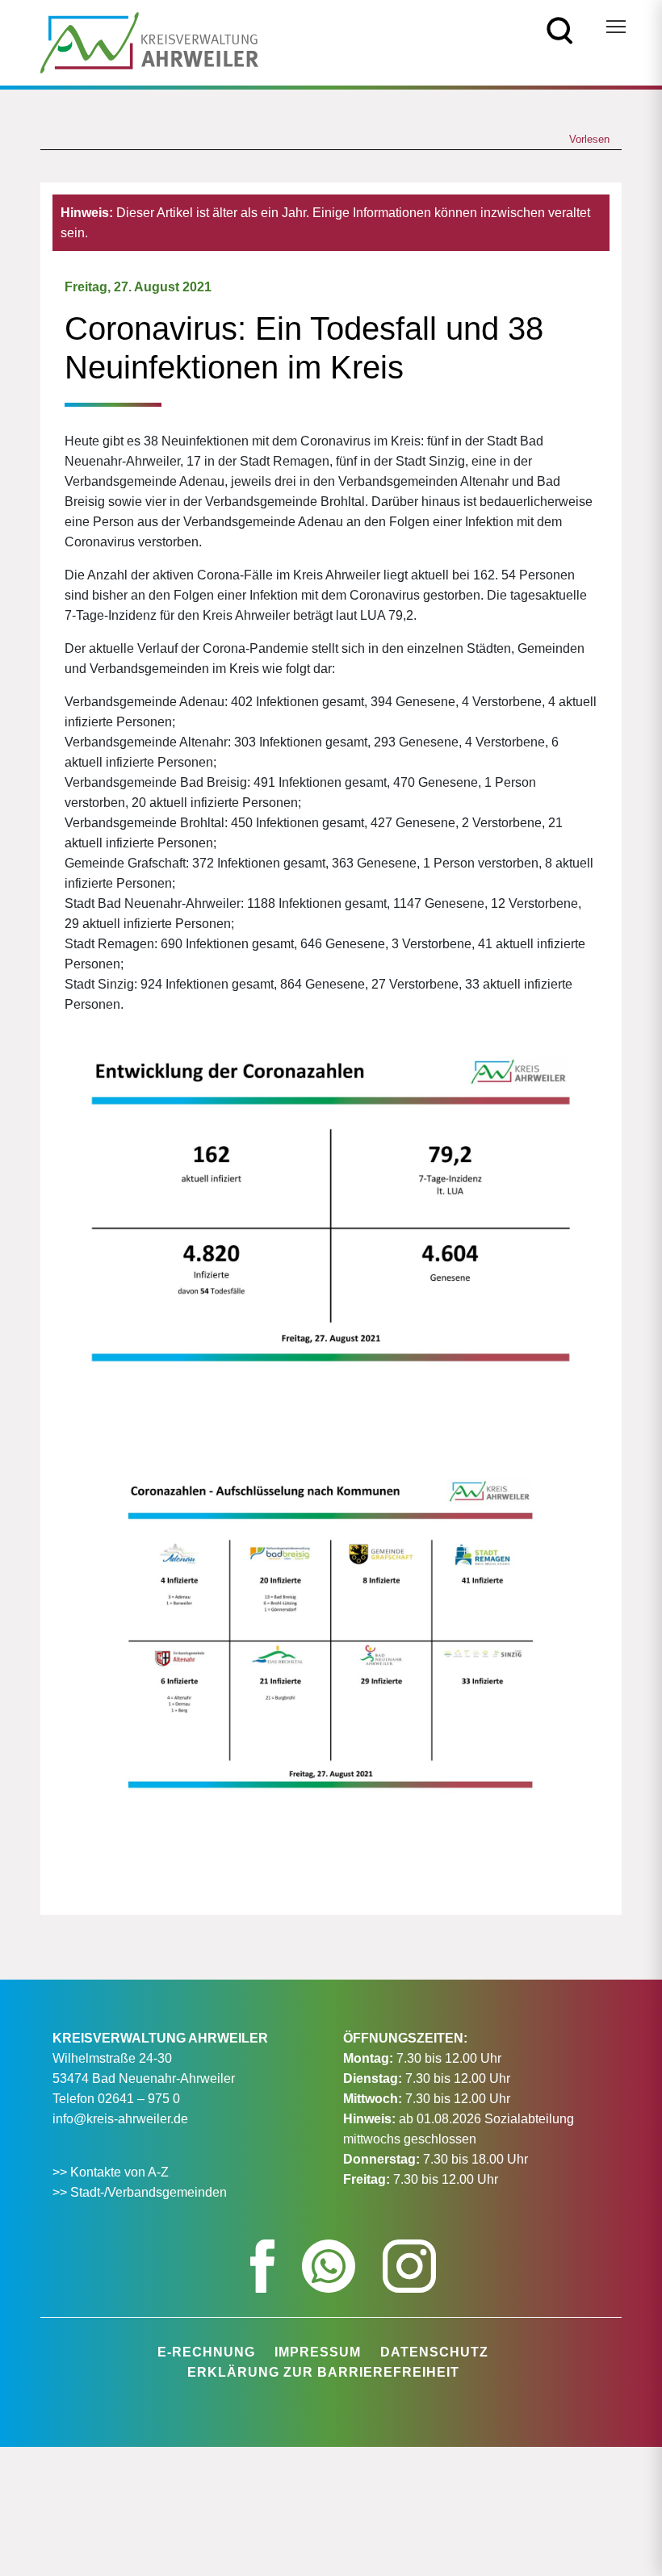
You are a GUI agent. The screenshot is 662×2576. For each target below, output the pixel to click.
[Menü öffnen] (616, 27)
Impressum (318, 2352)
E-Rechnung (206, 2352)
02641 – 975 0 (139, 2099)
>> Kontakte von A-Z (112, 2172)
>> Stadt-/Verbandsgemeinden (140, 2192)
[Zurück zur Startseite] (149, 42)
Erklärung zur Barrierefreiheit (323, 2372)
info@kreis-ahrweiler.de (120, 2119)
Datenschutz (434, 2352)
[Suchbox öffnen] (560, 29)
